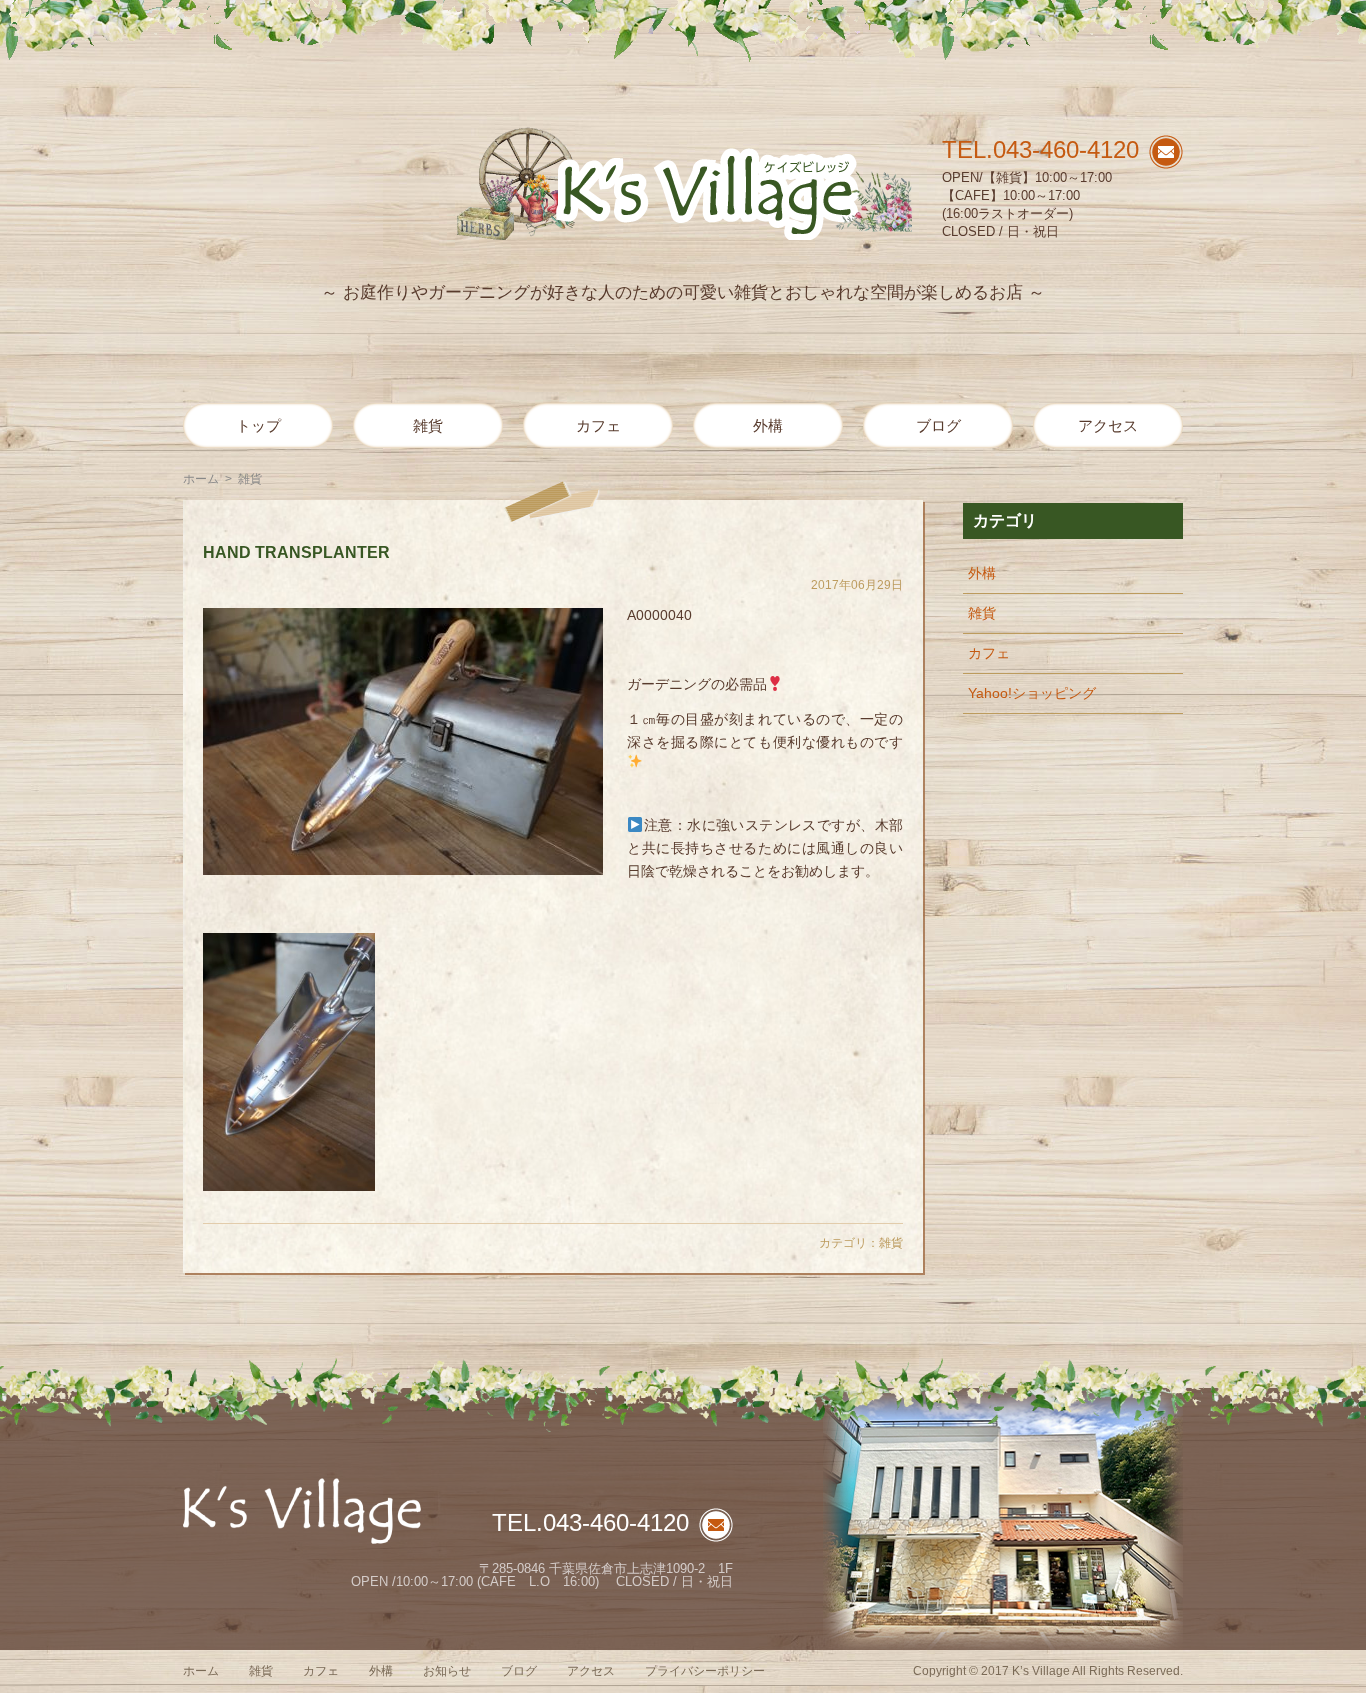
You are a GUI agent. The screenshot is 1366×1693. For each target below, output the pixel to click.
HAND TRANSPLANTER (296, 552)
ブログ (938, 425)
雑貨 (428, 425)
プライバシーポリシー (705, 1671)
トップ (258, 425)
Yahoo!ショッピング (1032, 693)
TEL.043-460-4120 (1040, 149)
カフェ (598, 425)
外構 (768, 425)
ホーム (201, 479)
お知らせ (447, 1671)
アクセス (1108, 425)
